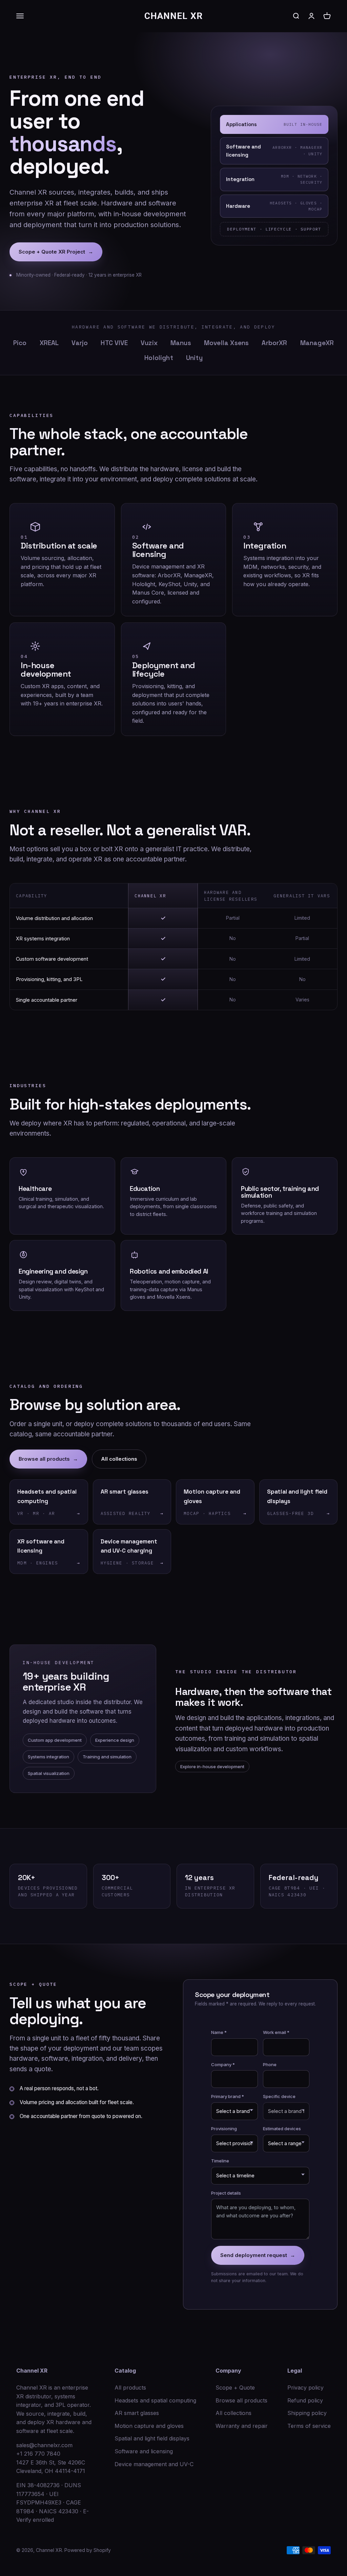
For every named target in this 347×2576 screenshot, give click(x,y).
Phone (270, 2064)
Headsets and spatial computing (155, 2400)
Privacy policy (305, 2388)
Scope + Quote (235, 2388)
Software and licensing (144, 2451)
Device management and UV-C (154, 2464)
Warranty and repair (242, 2426)
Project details (226, 2193)
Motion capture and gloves (149, 2426)
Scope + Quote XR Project (56, 252)
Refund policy (305, 2400)
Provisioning (224, 2129)
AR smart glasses (137, 2413)
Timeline (220, 2161)
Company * (223, 2064)
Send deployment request (258, 2255)
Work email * (276, 2032)
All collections (119, 1459)
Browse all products (48, 1459)
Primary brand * (228, 2096)
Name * (219, 2032)
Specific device (279, 2096)
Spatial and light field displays (152, 2438)
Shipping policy (307, 2413)
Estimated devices (282, 2129)
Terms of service (309, 2426)
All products (130, 2388)
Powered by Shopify (88, 2550)
